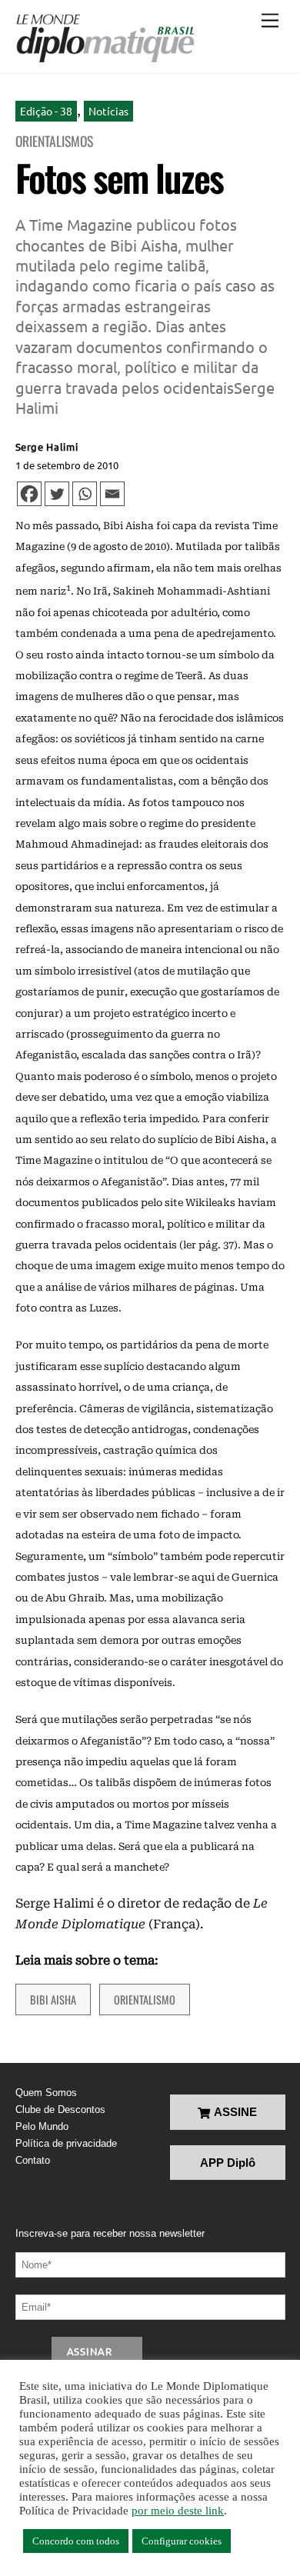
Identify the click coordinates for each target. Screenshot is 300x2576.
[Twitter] (57, 494)
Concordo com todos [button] (76, 2541)
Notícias (108, 111)
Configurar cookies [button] (182, 2541)
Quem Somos (46, 2093)
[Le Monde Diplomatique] (105, 38)
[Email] (112, 494)
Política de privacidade (66, 2143)
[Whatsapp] (85, 494)
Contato (33, 2160)
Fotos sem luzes (119, 177)
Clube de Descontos (60, 2109)
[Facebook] (29, 494)
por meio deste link (178, 2511)
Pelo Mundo (42, 2126)
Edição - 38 (46, 111)
